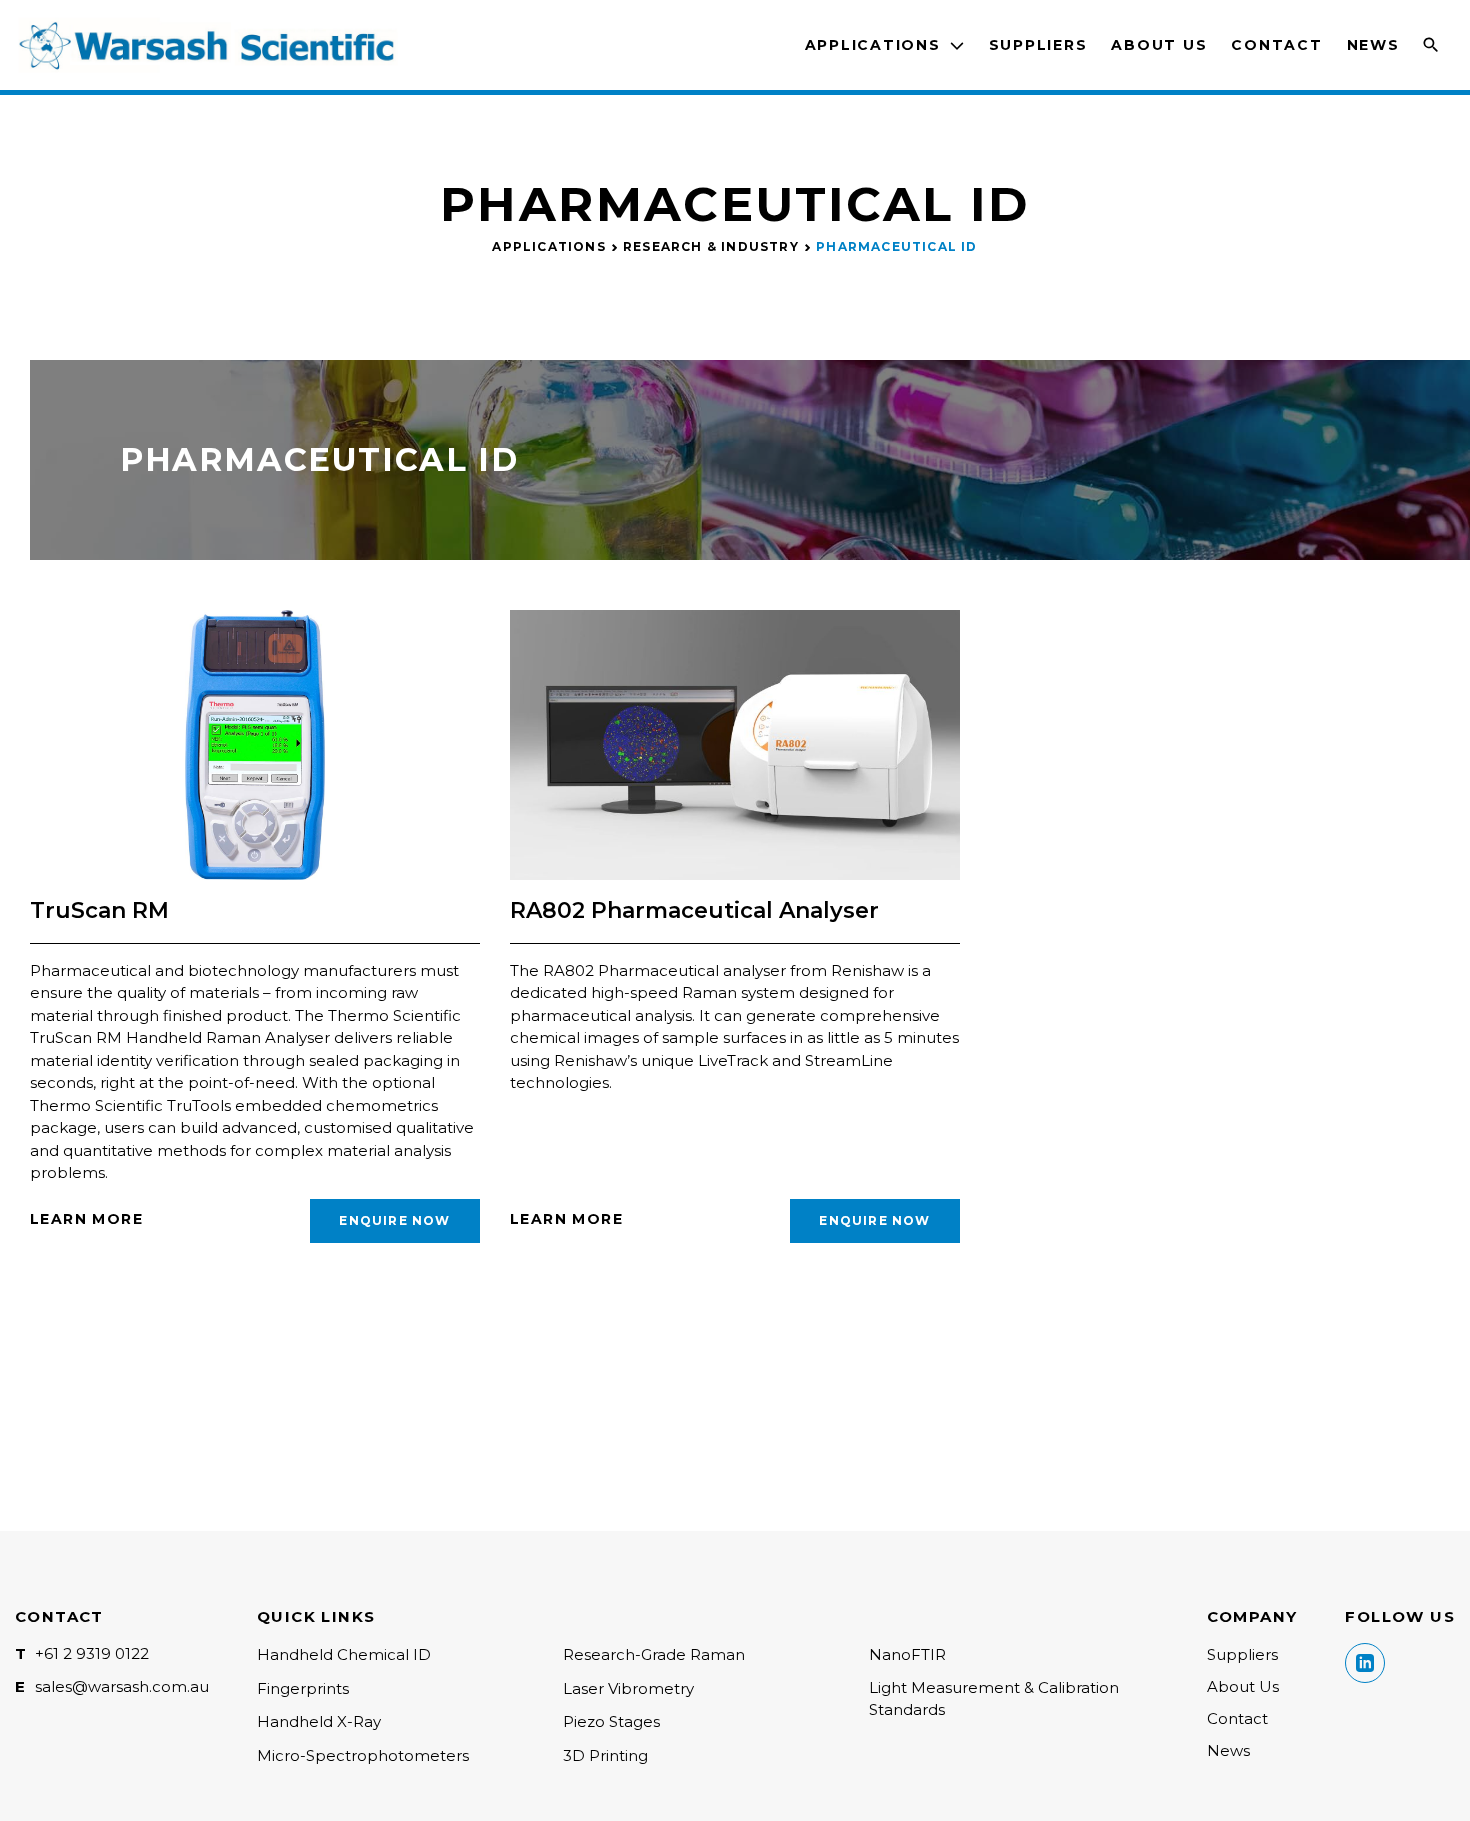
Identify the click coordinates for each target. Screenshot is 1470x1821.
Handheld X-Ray (319, 1721)
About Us (1159, 45)
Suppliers (1038, 45)
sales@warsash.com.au (122, 1686)
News (1373, 45)
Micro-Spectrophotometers (363, 1755)
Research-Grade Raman (654, 1654)
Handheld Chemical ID (344, 1654)
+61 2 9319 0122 (92, 1653)
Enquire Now (394, 1220)
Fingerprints (303, 1688)
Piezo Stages (611, 1721)
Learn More (86, 1219)
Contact (1276, 45)
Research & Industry (711, 246)
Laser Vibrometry (628, 1688)
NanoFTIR (907, 1654)
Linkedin (1365, 1663)
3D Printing (605, 1755)
